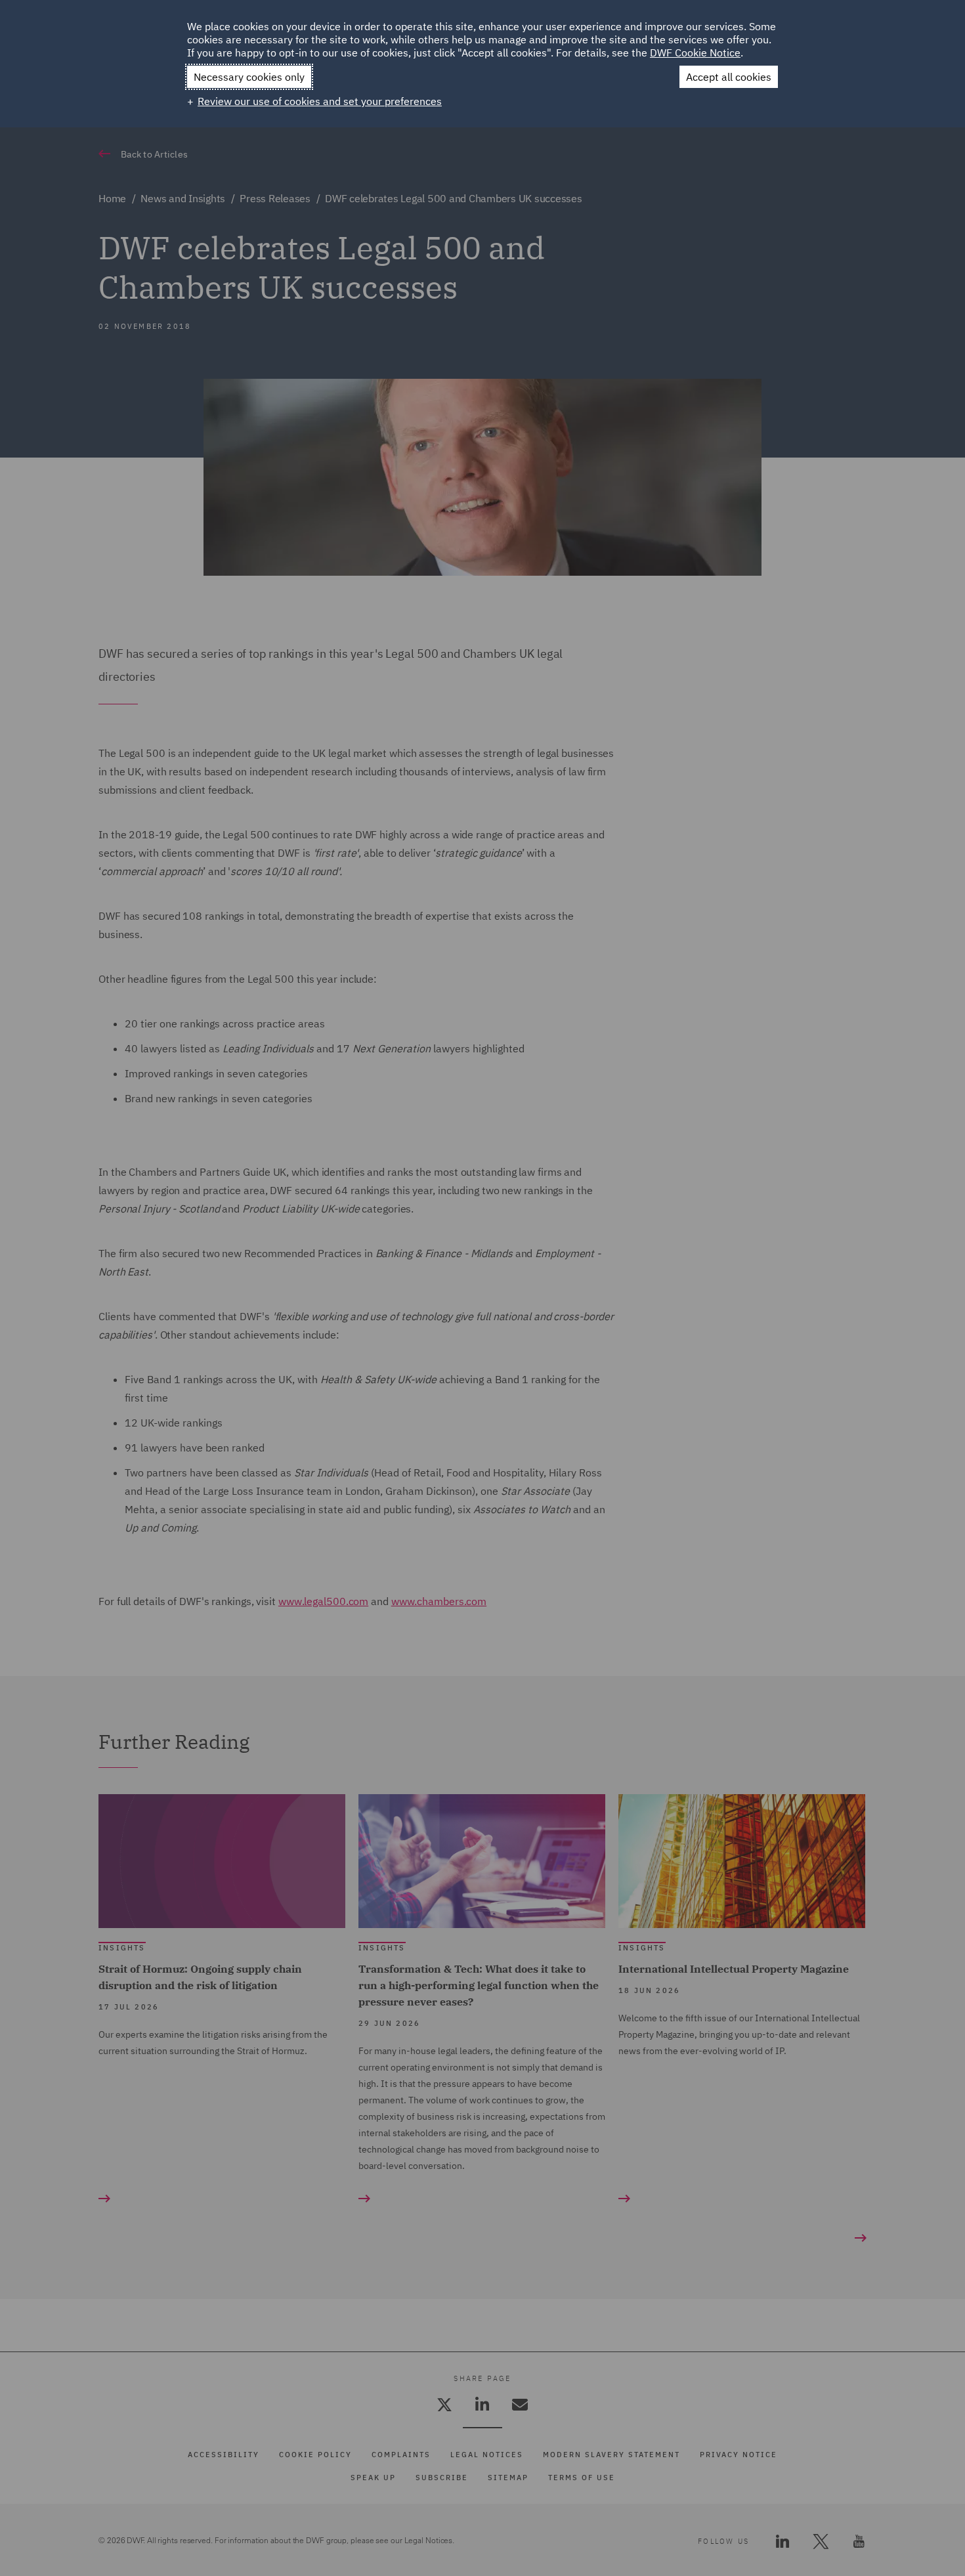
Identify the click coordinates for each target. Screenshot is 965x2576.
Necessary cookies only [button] (249, 77)
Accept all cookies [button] (729, 77)
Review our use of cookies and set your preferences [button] (320, 101)
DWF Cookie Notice (695, 53)
